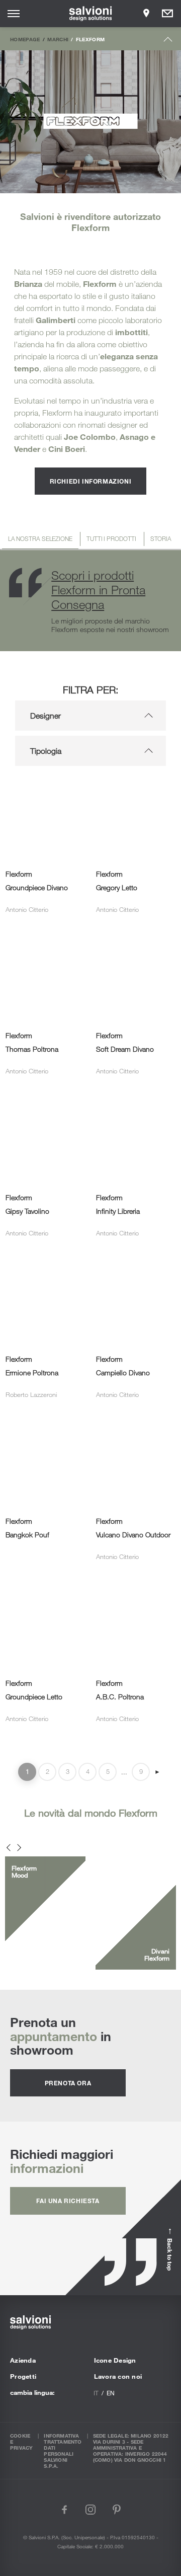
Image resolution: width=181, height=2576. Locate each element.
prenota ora (68, 2083)
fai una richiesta (68, 2201)
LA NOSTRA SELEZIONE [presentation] (40, 538)
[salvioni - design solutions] (91, 14)
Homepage (25, 39)
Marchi (58, 39)
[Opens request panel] (167, 14)
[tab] (40, 540)
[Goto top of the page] (168, 42)
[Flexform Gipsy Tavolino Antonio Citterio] (45, 1111)
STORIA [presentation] (161, 538)
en (111, 2393)
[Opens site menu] (14, 14)
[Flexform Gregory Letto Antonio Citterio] (136, 788)
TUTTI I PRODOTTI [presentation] (111, 538)
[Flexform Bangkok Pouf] (45, 1435)
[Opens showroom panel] (146, 14)
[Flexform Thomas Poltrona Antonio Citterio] (45, 949)
